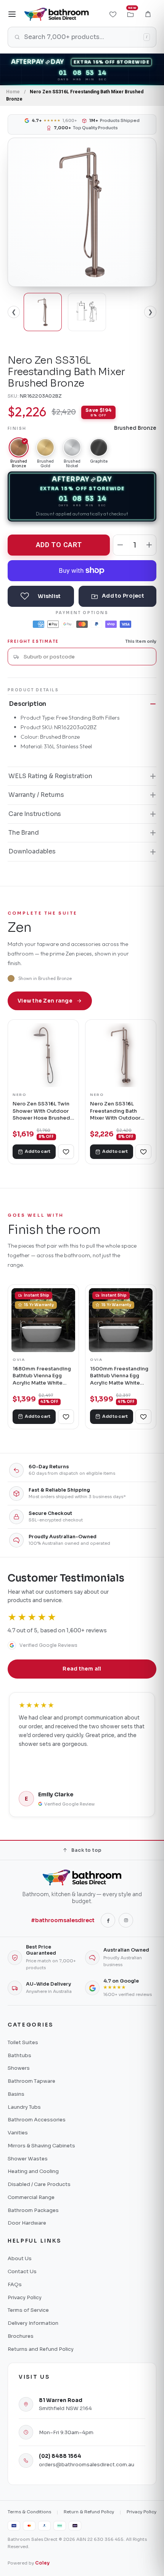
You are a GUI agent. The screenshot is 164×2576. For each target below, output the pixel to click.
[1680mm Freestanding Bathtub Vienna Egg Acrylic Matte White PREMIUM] (43, 1320)
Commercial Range (31, 2197)
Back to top (86, 1850)
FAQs (15, 2284)
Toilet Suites (23, 2042)
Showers (19, 2068)
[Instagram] (126, 1920)
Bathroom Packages (33, 2210)
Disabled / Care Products (39, 2184)
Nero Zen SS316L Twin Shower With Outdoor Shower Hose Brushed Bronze (41, 1111)
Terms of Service (28, 2310)
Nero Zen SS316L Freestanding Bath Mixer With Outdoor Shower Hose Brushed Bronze (119, 1111)
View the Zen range (45, 1001)
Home (13, 92)
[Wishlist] (113, 14)
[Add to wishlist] (41, 596)
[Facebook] (108, 1920)
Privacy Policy (25, 2297)
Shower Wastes (28, 2159)
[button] (148, 14)
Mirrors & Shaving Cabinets (41, 2146)
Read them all (82, 1669)
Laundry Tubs (24, 2107)
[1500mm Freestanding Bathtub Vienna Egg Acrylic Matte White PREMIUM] (121, 1320)
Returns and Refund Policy (41, 2349)
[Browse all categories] (12, 14)
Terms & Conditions (29, 2512)
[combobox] (87, 657)
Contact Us (22, 2271)
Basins (16, 2094)
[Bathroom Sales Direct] (56, 14)
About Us (20, 2258)
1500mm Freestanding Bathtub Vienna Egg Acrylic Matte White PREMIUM (119, 1376)
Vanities (18, 2133)
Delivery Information (33, 2323)
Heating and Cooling (33, 2171)
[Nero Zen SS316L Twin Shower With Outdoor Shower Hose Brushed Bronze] (43, 1055)
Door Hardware (27, 2223)
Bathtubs (19, 2055)
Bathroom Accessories (37, 2120)
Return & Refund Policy (89, 2512)
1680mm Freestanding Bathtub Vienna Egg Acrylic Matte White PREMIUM (42, 1376)
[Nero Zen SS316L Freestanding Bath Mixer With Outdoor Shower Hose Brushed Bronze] (121, 1055)
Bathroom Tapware (31, 2081)
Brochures (21, 2336)
